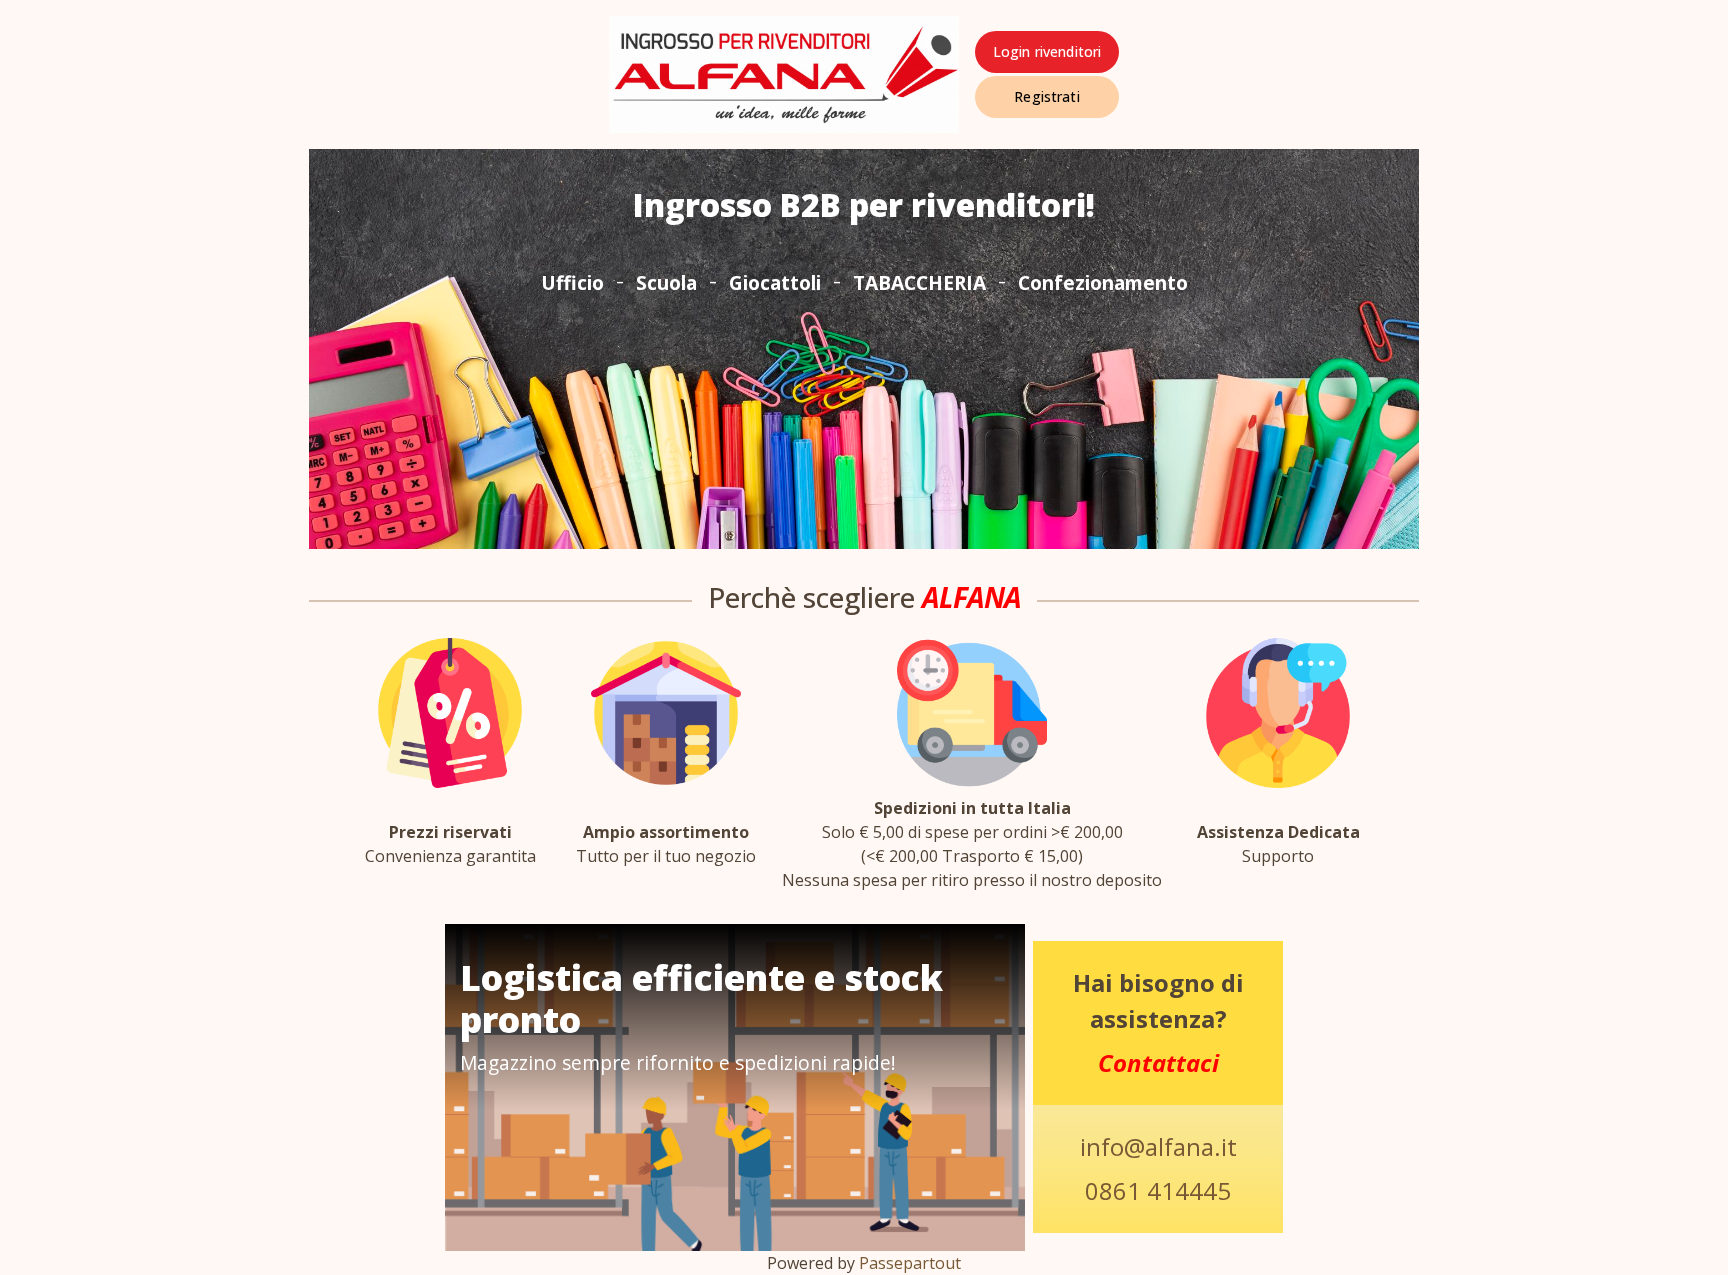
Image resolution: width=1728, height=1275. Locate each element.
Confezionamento (1103, 282)
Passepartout (910, 1263)
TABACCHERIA (919, 282)
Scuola (666, 282)
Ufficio (572, 282)
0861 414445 (1158, 1190)
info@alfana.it (1158, 1146)
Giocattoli (775, 282)
